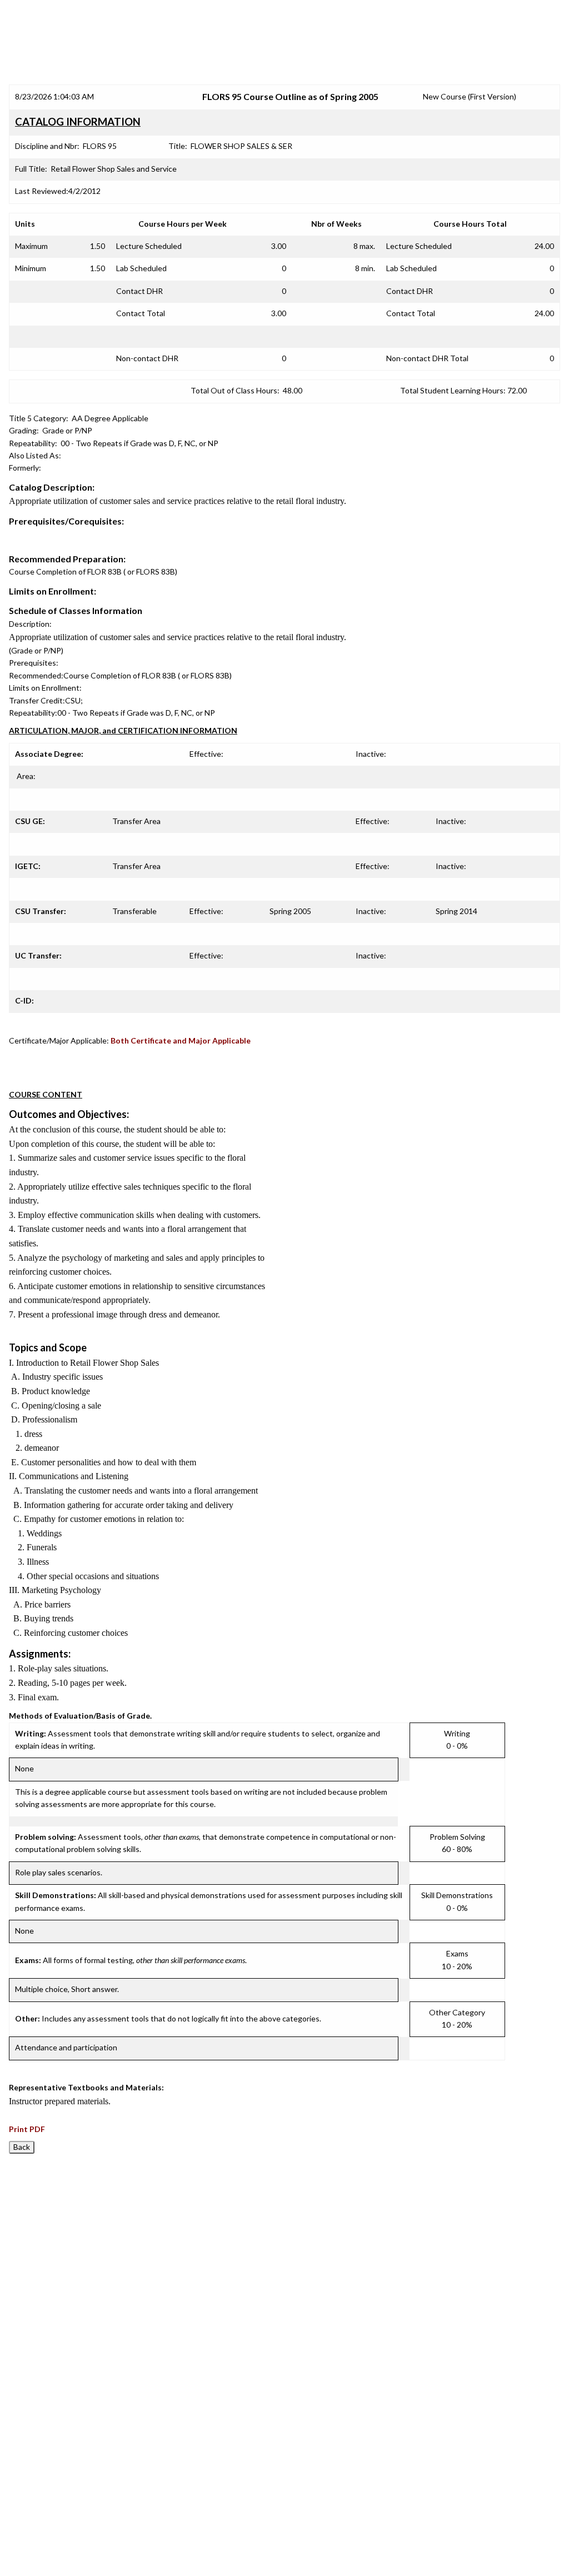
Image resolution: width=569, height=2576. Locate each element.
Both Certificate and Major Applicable (181, 1040)
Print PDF (27, 2129)
